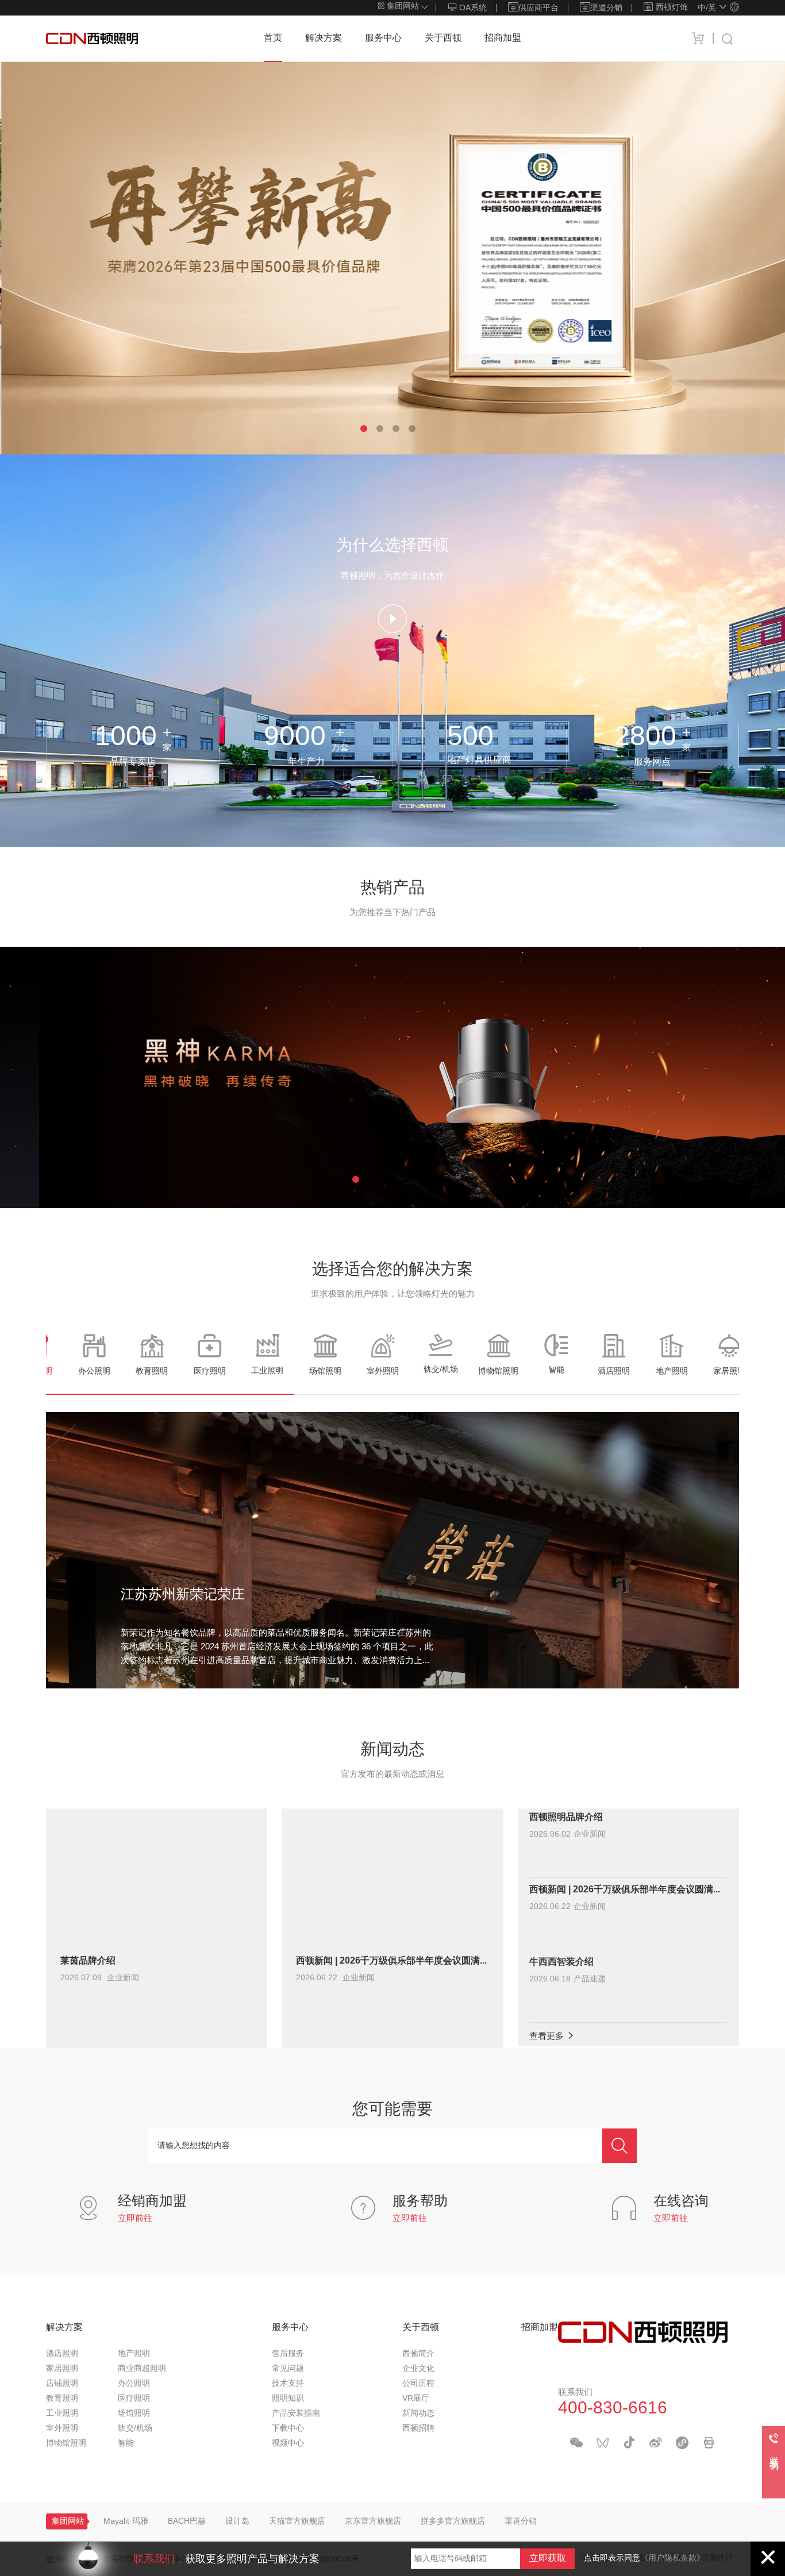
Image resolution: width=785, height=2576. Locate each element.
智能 (126, 2444)
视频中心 (288, 2444)
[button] (364, 429)
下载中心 (288, 2429)
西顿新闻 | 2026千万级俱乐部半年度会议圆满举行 (392, 1961)
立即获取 (548, 2558)
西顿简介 (418, 2354)
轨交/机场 (135, 2429)
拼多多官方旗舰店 (453, 2522)
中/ (707, 8)
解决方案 (324, 38)
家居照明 (62, 2369)
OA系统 (472, 8)
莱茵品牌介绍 (88, 1961)
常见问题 (288, 2369)
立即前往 (135, 2219)
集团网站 (402, 7)
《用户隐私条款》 (672, 2558)
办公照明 (134, 2384)
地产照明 (134, 2354)
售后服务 (288, 2354)
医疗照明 (134, 2399)
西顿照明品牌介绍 (566, 1817)
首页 (273, 38)
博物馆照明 (66, 2444)
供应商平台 (538, 8)
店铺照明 (62, 2384)
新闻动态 (418, 2414)
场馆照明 (134, 2414)
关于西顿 (443, 38)
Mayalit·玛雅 (126, 2522)
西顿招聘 (418, 2429)
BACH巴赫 (187, 2522)
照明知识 (288, 2399)
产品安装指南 (296, 2414)
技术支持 (288, 2384)
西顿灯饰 (672, 8)
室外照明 (62, 2429)
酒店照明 (62, 2354)
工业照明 (62, 2414)
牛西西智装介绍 (561, 1962)
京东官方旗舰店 (373, 2522)
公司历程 (418, 2384)
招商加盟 (503, 38)
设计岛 (237, 2522)
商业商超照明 (142, 2369)
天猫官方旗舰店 (297, 2522)
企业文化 (418, 2369)
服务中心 (383, 38)
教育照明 (62, 2399)
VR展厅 (416, 2399)
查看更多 (548, 2037)
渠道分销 (606, 8)
